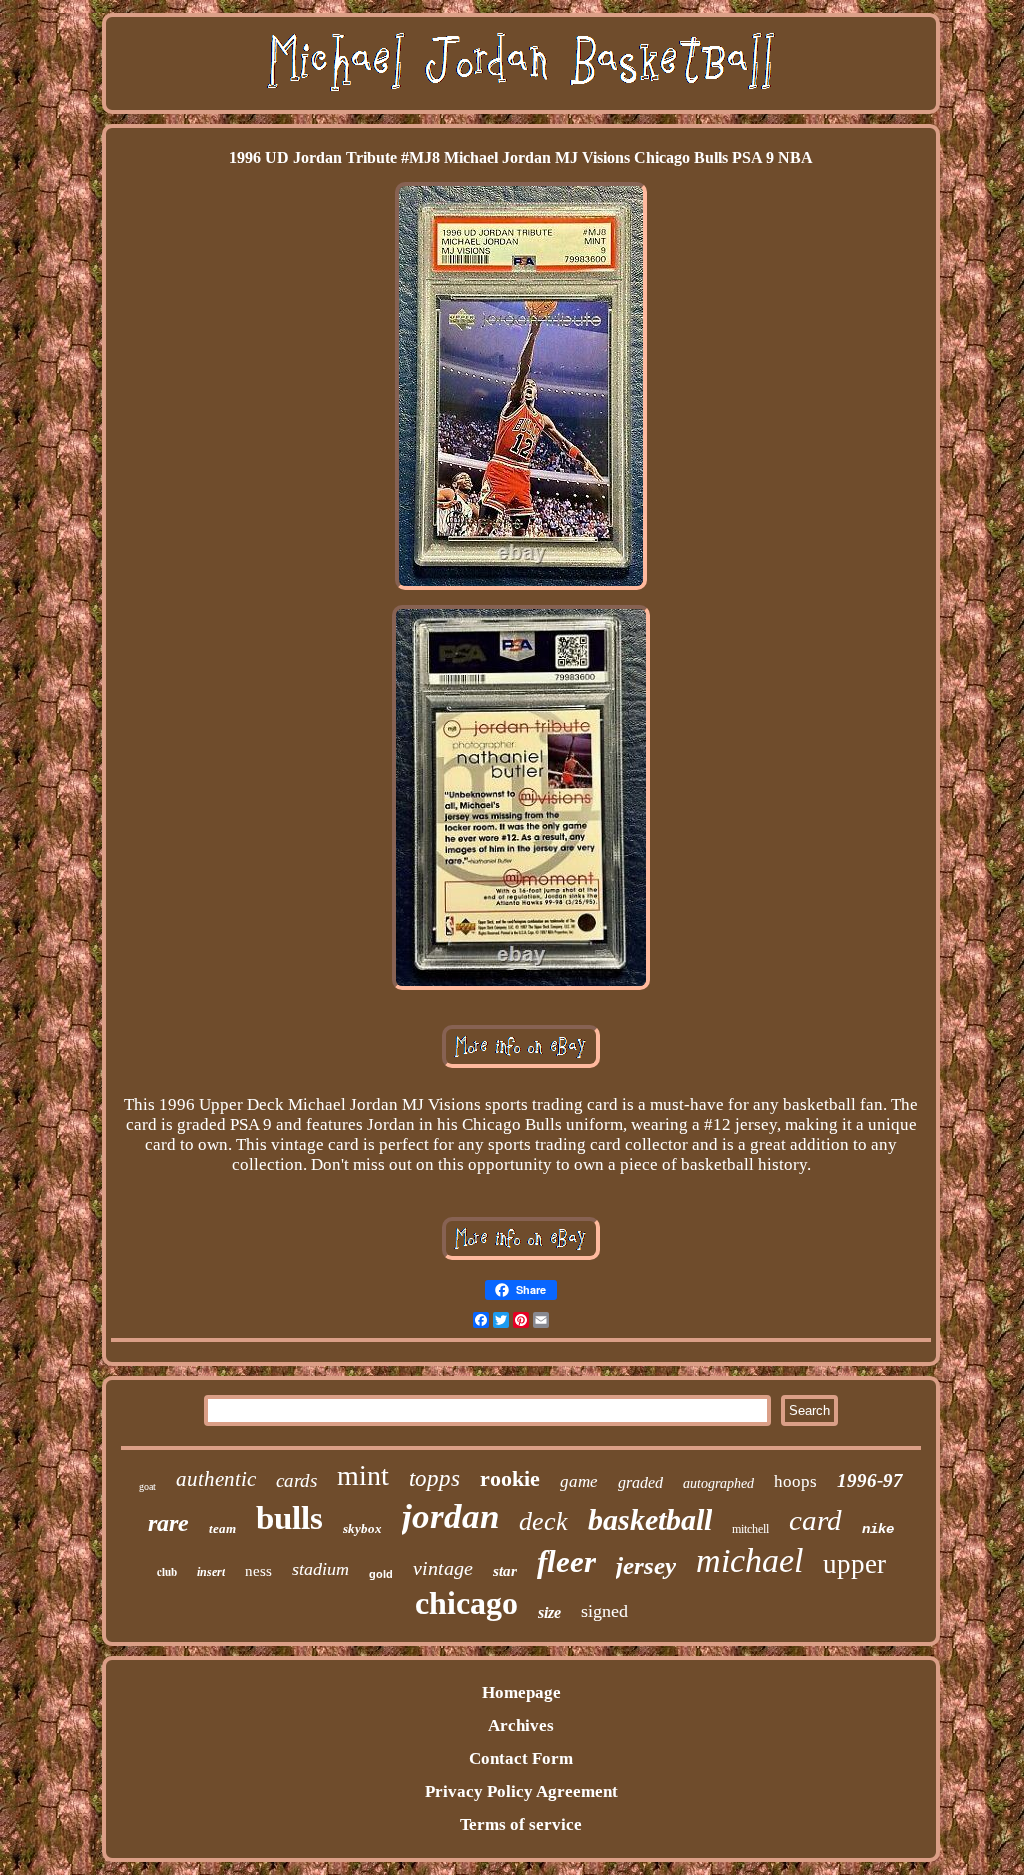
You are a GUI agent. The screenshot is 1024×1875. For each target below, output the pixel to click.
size (549, 1612)
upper (854, 1564)
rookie (510, 1478)
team (222, 1528)
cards (296, 1480)
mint (363, 1475)
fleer (566, 1561)
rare (168, 1523)
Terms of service (521, 1824)
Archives (521, 1725)
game (579, 1481)
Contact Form (521, 1758)
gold (381, 1574)
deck (543, 1521)
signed (604, 1611)
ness (258, 1571)
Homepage (521, 1692)
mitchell (750, 1529)
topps (434, 1478)
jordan (450, 1516)
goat (147, 1486)
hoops (795, 1481)
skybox (362, 1528)
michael (749, 1560)
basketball (650, 1519)
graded (640, 1482)
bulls (289, 1518)
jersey (646, 1565)
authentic (216, 1479)
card (815, 1520)
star (505, 1571)
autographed (718, 1483)
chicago (466, 1603)
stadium (320, 1569)
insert (211, 1572)
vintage (443, 1568)
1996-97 (870, 1480)
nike (878, 1529)
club (167, 1572)
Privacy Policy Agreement (521, 1791)
